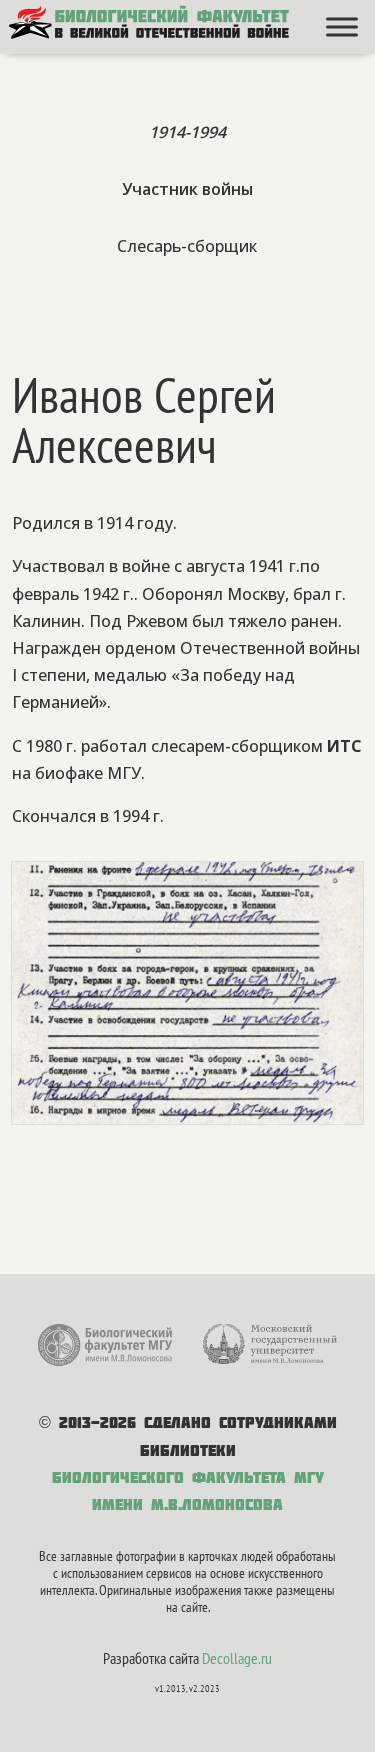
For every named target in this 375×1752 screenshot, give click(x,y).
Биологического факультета (169, 1477)
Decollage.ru (237, 1658)
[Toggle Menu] (342, 26)
